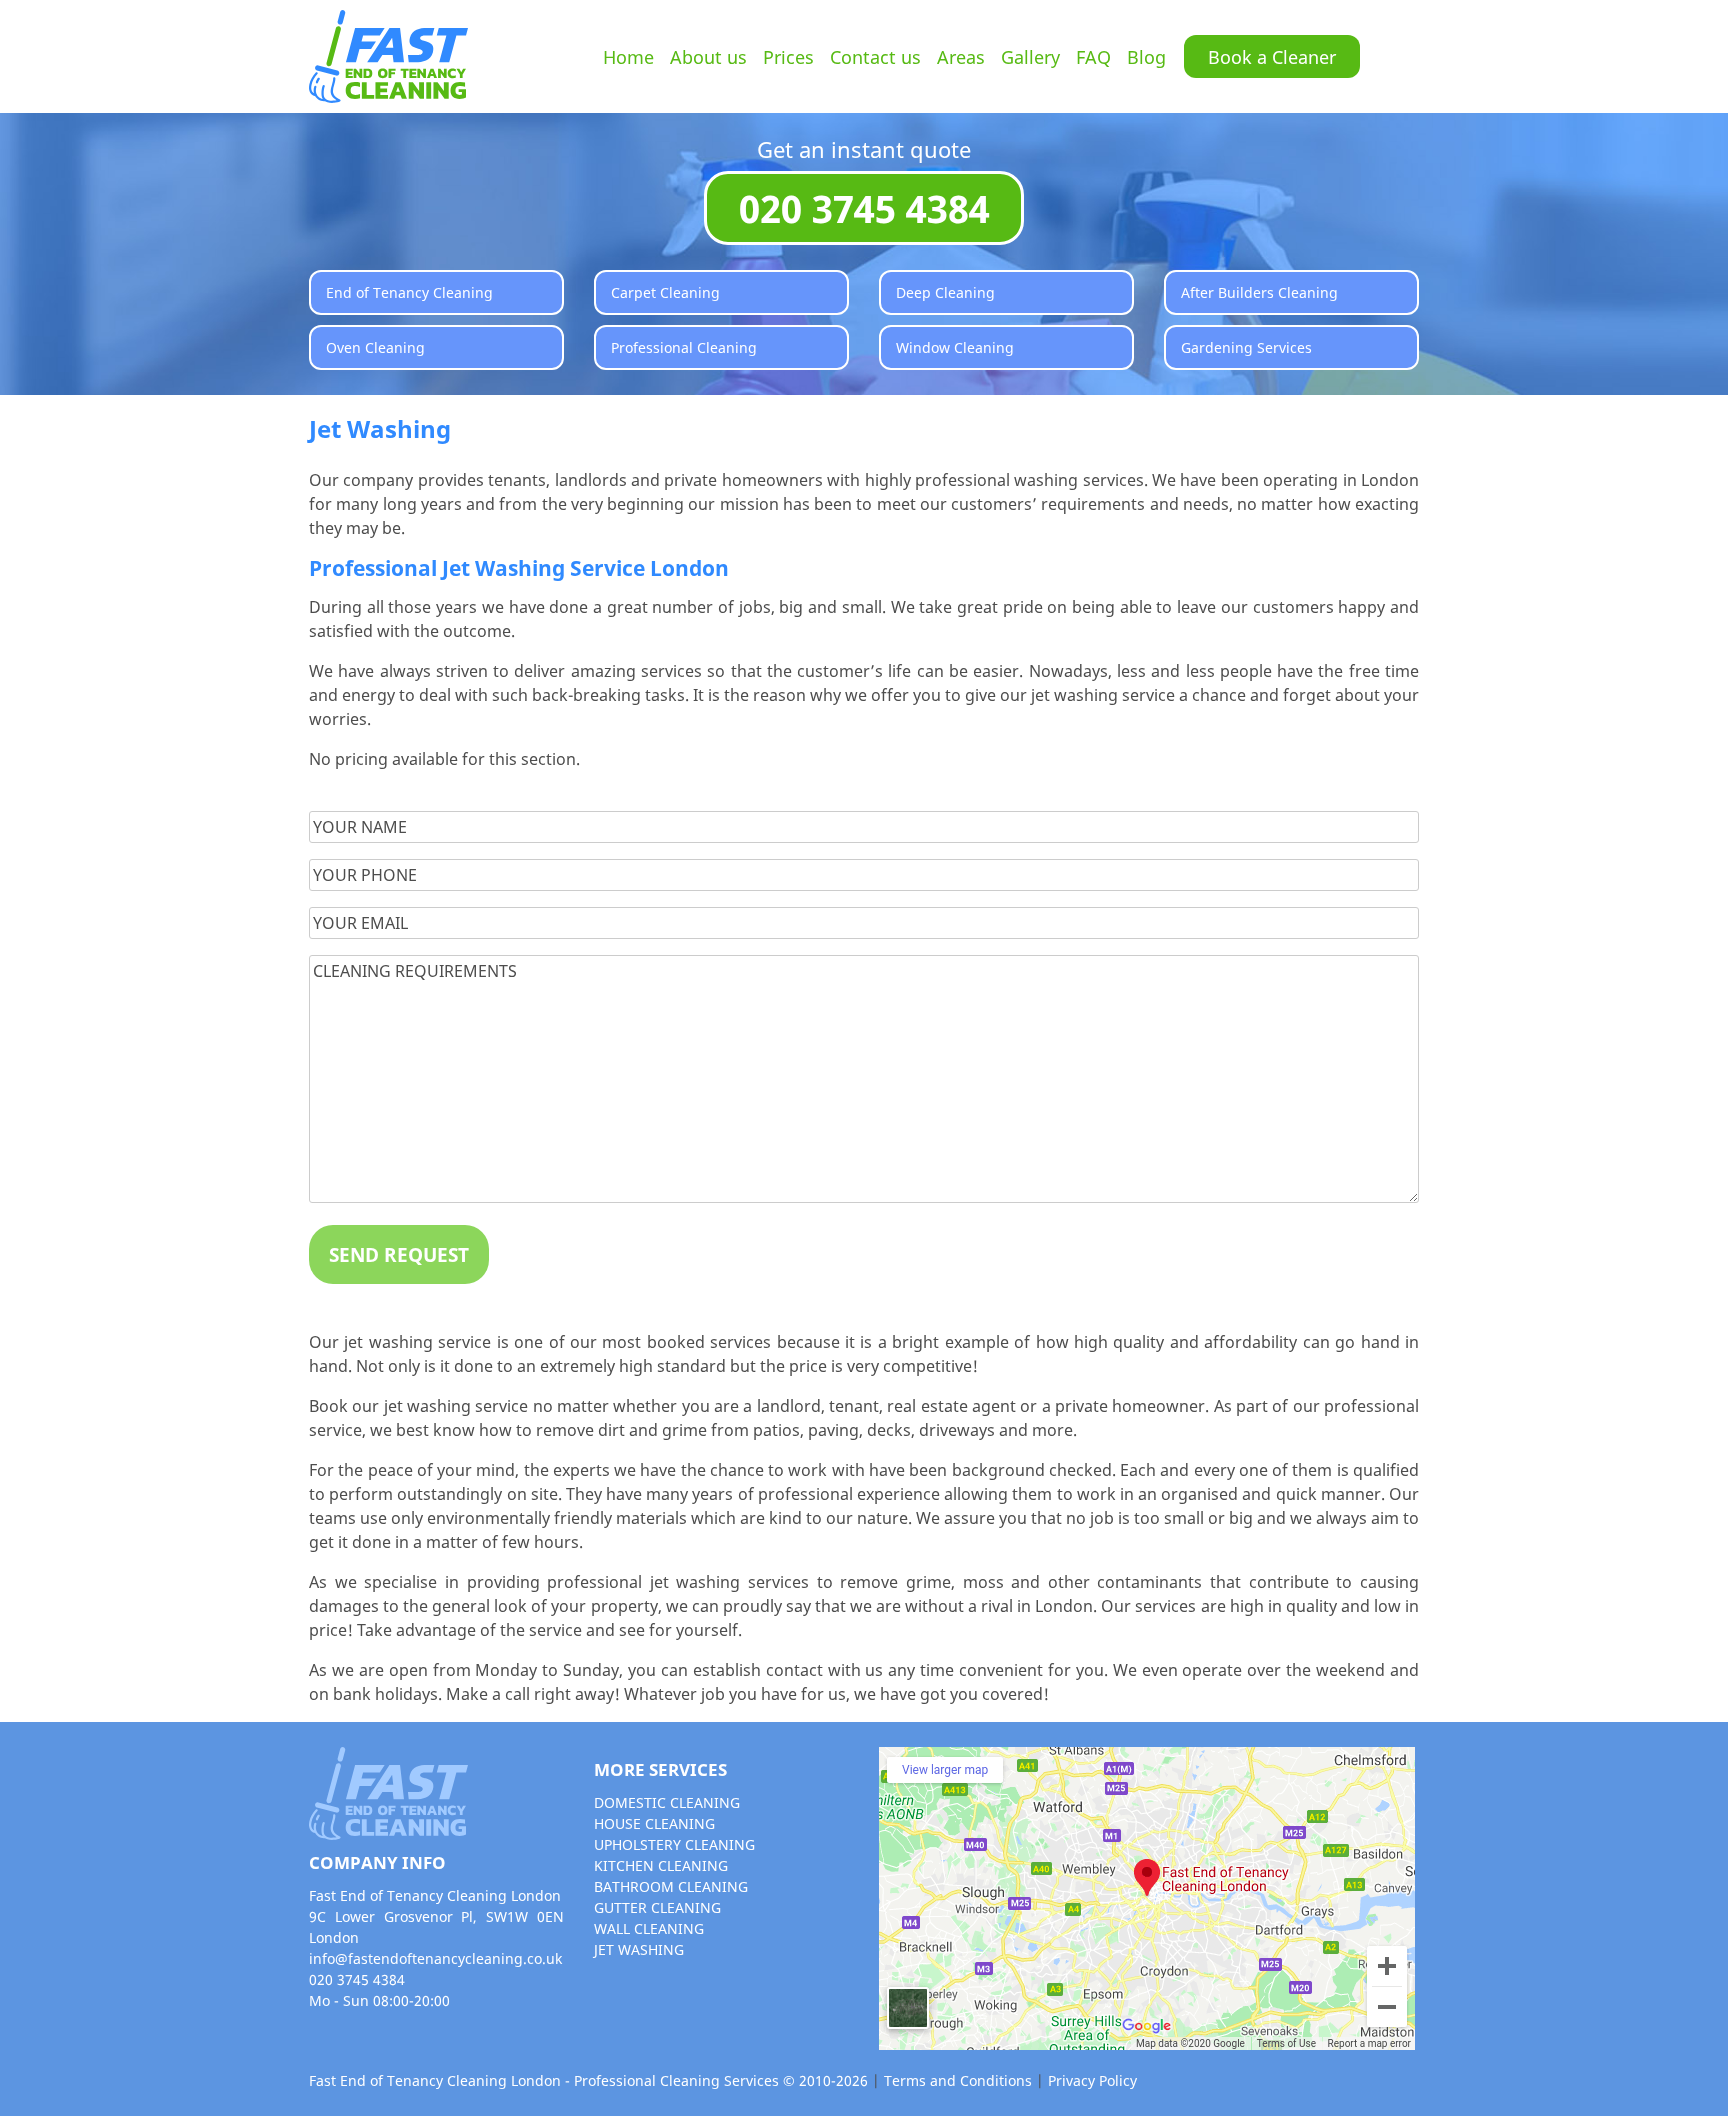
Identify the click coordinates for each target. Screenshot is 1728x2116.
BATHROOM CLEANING (671, 1886)
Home (628, 56)
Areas (961, 56)
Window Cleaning (955, 347)
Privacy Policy (1092, 2080)
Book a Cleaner (1272, 56)
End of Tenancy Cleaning (409, 292)
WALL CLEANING (649, 1928)
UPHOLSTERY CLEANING (674, 1844)
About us (708, 56)
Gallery (1030, 56)
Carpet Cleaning (665, 292)
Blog (1146, 56)
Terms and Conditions (960, 2080)
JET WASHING (639, 1949)
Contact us (875, 56)
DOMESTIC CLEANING (667, 1802)
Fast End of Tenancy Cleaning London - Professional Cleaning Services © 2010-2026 (588, 2080)
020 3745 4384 (864, 208)
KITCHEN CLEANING (661, 1865)
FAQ (1093, 56)
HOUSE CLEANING (654, 1823)
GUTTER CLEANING (657, 1907)
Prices (788, 56)
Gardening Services (1246, 347)
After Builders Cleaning (1259, 292)
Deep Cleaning (945, 292)
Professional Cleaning (684, 347)
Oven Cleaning (375, 347)
